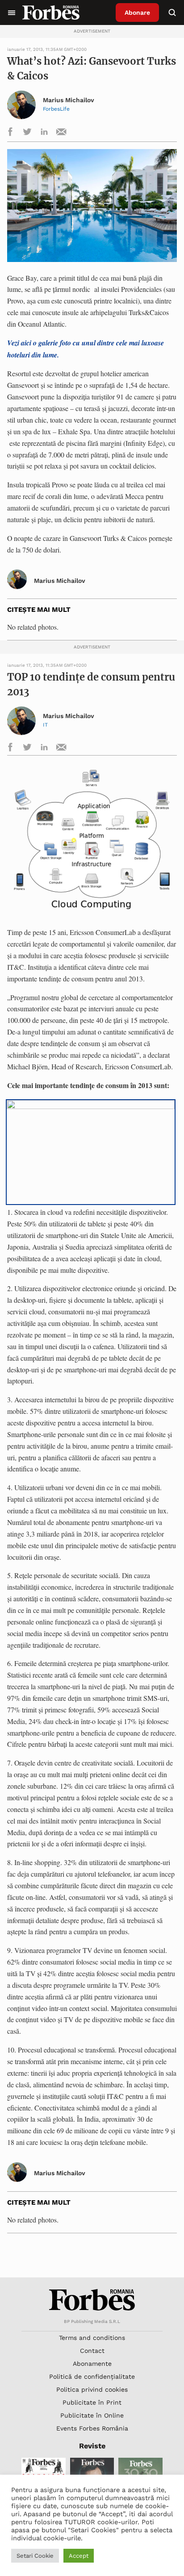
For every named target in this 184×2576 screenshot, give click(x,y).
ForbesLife (56, 109)
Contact (92, 2351)
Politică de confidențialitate (92, 2377)
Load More (92, 2256)
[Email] (61, 133)
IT (45, 725)
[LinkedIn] (44, 133)
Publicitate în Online (92, 2415)
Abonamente (92, 2364)
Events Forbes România (92, 2428)
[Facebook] (10, 133)
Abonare (137, 12)
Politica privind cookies (92, 2389)
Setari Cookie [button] (35, 2556)
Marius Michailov (69, 100)
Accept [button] (79, 2556)
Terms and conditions (92, 2338)
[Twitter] (27, 133)
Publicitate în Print (92, 2402)
